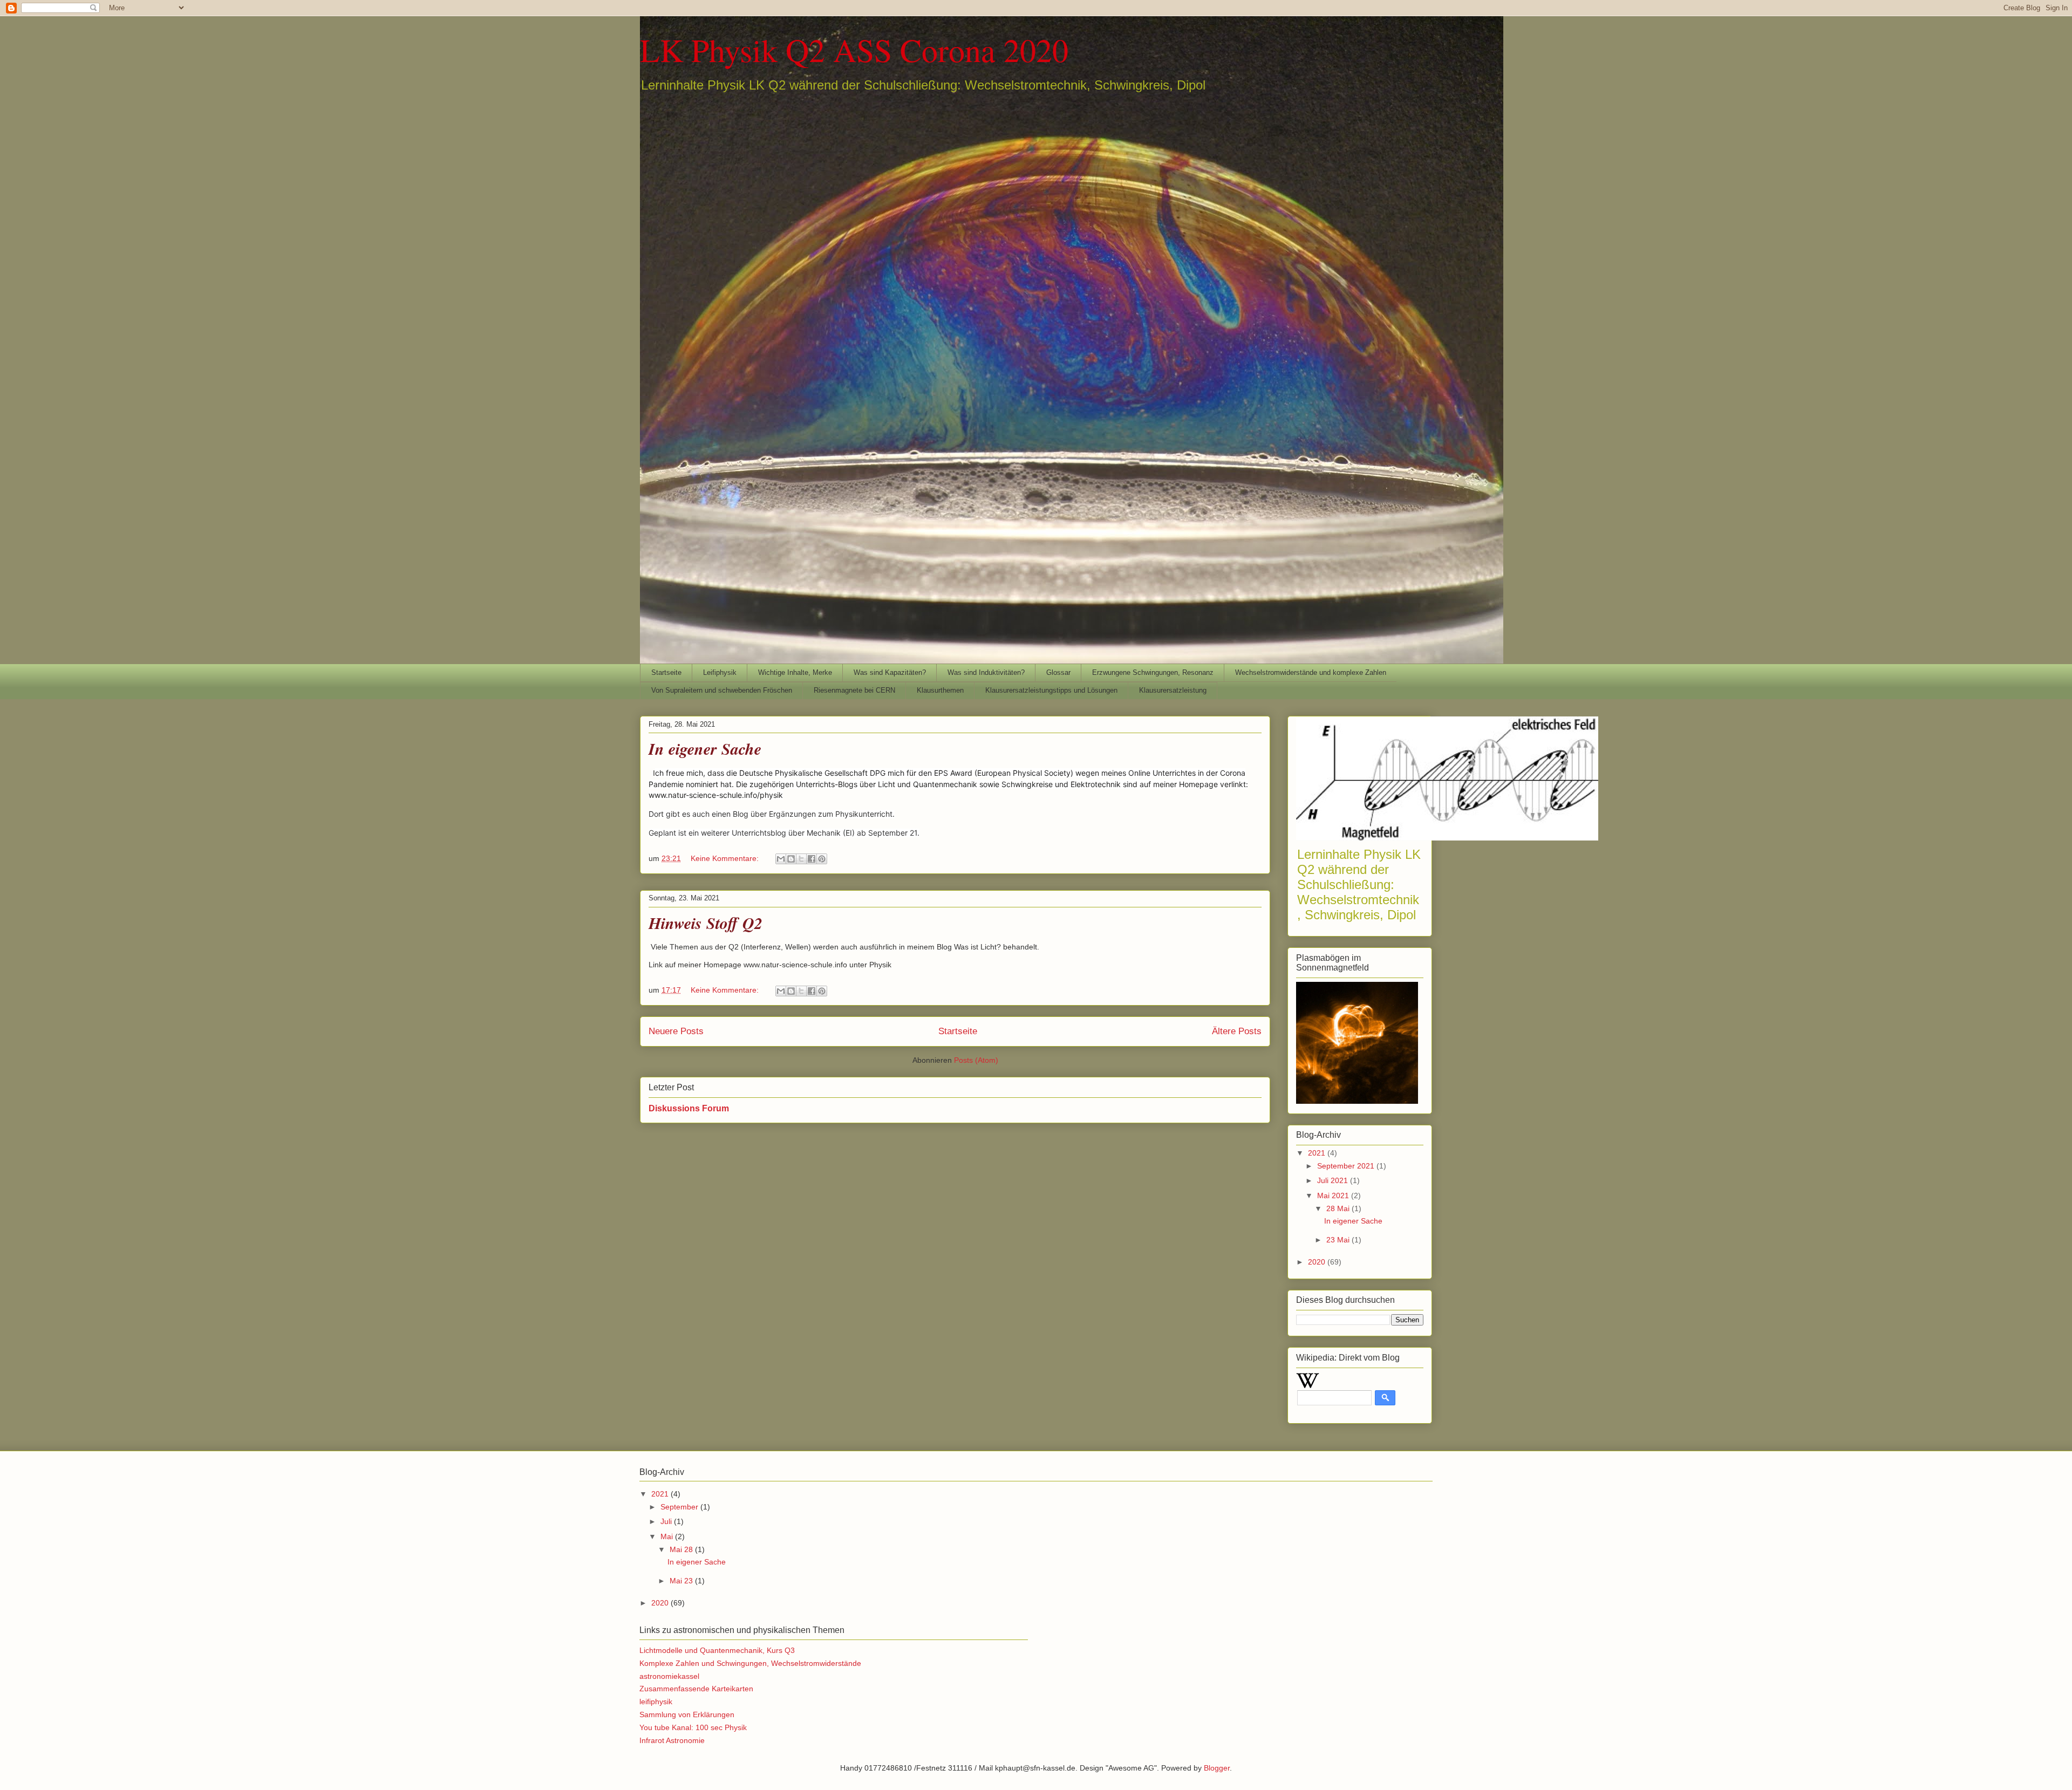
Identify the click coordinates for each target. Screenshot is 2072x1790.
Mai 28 (682, 1549)
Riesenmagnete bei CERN (854, 690)
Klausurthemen (940, 690)
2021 (1318, 1153)
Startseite (666, 672)
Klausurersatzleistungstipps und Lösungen (1051, 690)
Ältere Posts (1237, 1031)
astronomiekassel (669, 1676)
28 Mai (1339, 1208)
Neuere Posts (676, 1031)
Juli (667, 1521)
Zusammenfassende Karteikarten (696, 1689)
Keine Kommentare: (726, 858)
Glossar (1058, 672)
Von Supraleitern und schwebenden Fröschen (722, 690)
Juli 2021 (1334, 1180)
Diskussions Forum (689, 1108)
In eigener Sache (705, 749)
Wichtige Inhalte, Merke (795, 672)
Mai (668, 1536)
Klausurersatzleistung (1173, 690)
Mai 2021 (1334, 1195)
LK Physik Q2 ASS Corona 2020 (854, 50)
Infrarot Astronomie (672, 1740)
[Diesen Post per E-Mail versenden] (781, 859)
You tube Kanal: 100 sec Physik (693, 1727)
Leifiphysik (720, 672)
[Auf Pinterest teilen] (822, 859)
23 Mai (1339, 1240)
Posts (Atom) (976, 1060)
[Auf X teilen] (801, 859)
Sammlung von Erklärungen (687, 1714)
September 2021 (1347, 1166)
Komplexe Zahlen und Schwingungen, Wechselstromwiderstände (750, 1663)
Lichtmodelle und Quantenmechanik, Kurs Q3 (717, 1650)
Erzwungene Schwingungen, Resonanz (1153, 672)
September (680, 1507)
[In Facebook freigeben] (812, 859)
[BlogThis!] (791, 859)
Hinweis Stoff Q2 (706, 923)
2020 (1318, 1262)
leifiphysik (656, 1702)
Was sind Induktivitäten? (986, 672)
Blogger (1217, 1768)
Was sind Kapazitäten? (890, 672)
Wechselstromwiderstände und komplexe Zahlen (1311, 672)
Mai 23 (682, 1581)
